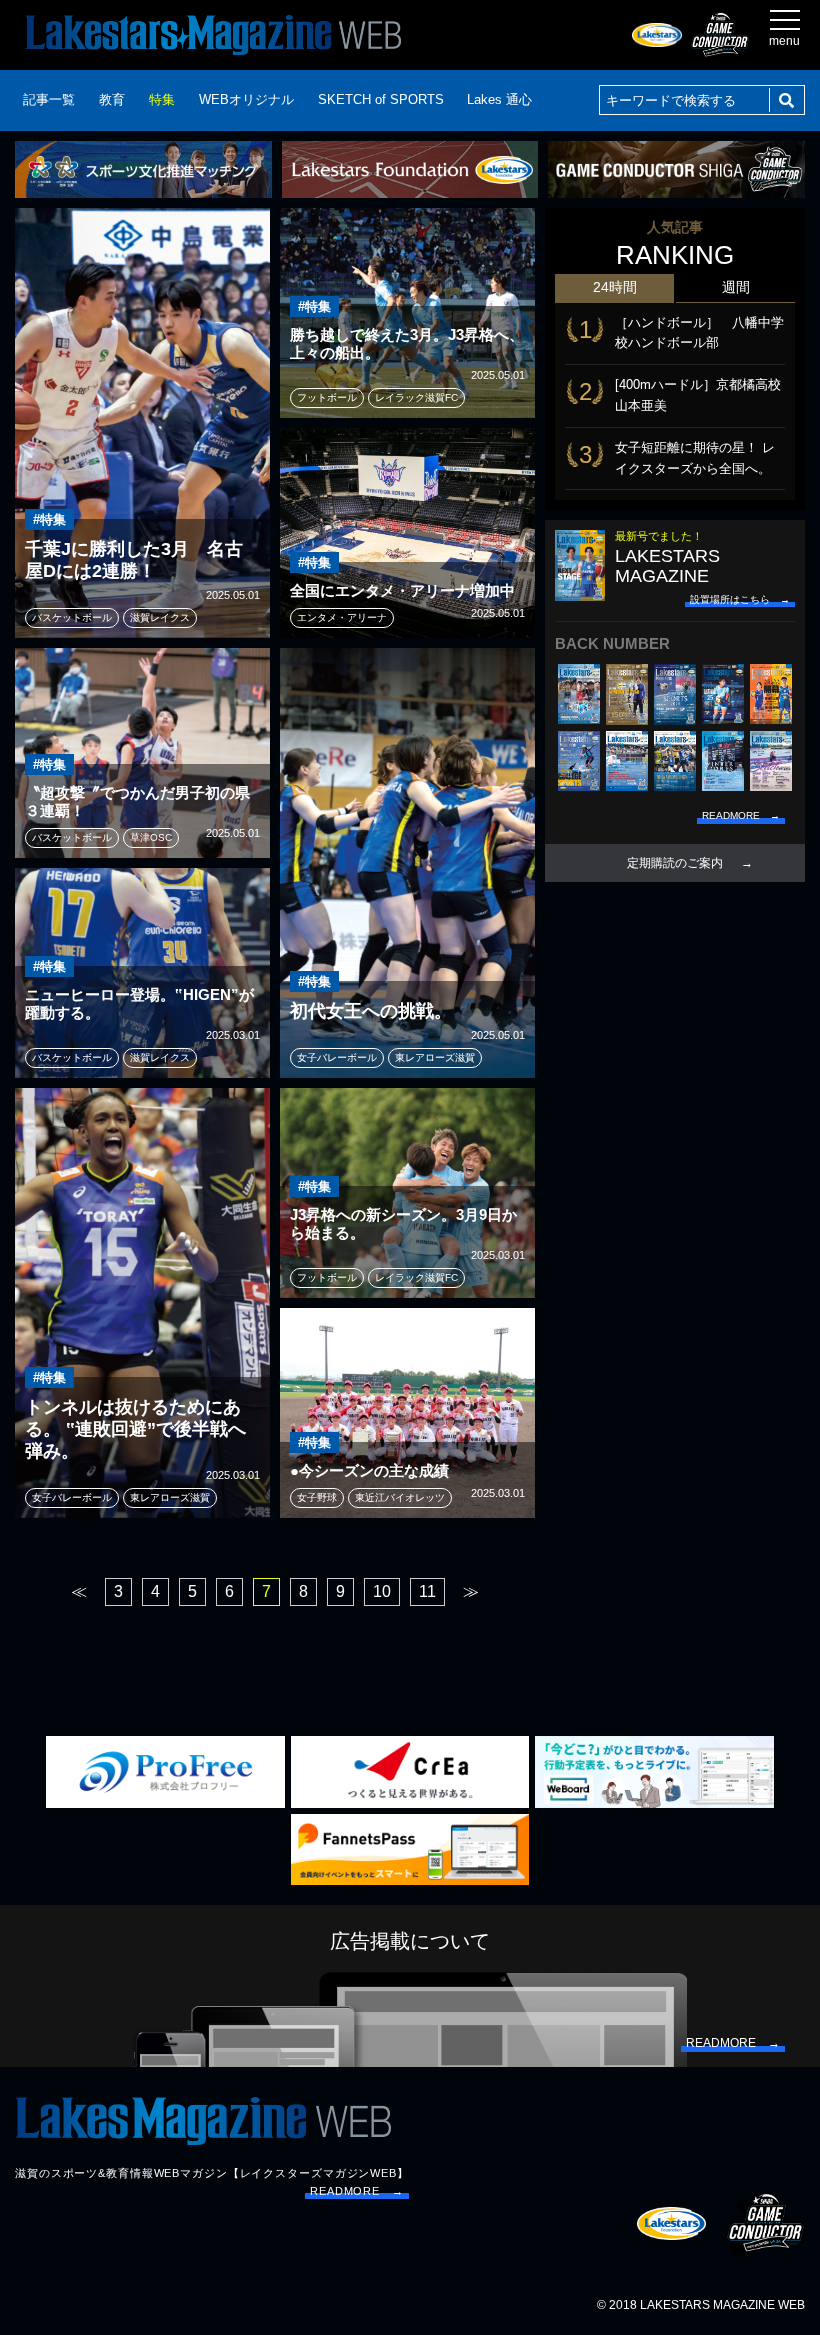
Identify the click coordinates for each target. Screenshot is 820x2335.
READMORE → (357, 2191)
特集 (162, 99)
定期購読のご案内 (675, 863)
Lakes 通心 (499, 99)
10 (382, 1591)
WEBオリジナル (246, 99)
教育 (112, 99)
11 (427, 1591)
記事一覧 (49, 99)
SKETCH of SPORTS (381, 99)
